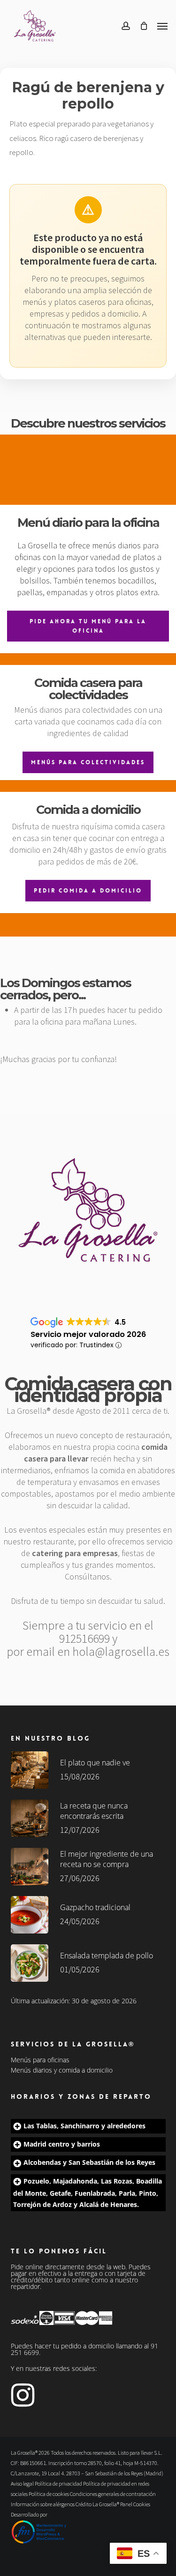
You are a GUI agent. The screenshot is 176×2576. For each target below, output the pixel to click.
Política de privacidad (58, 2484)
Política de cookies (49, 2494)
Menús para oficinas (40, 2060)
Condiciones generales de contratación (113, 2494)
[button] (162, 26)
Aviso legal (22, 2484)
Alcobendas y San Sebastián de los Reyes (89, 2162)
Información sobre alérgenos (43, 2504)
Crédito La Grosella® (98, 2504)
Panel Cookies (135, 2504)
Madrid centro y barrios (62, 2144)
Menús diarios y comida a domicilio (62, 2070)
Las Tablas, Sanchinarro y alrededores (84, 2126)
